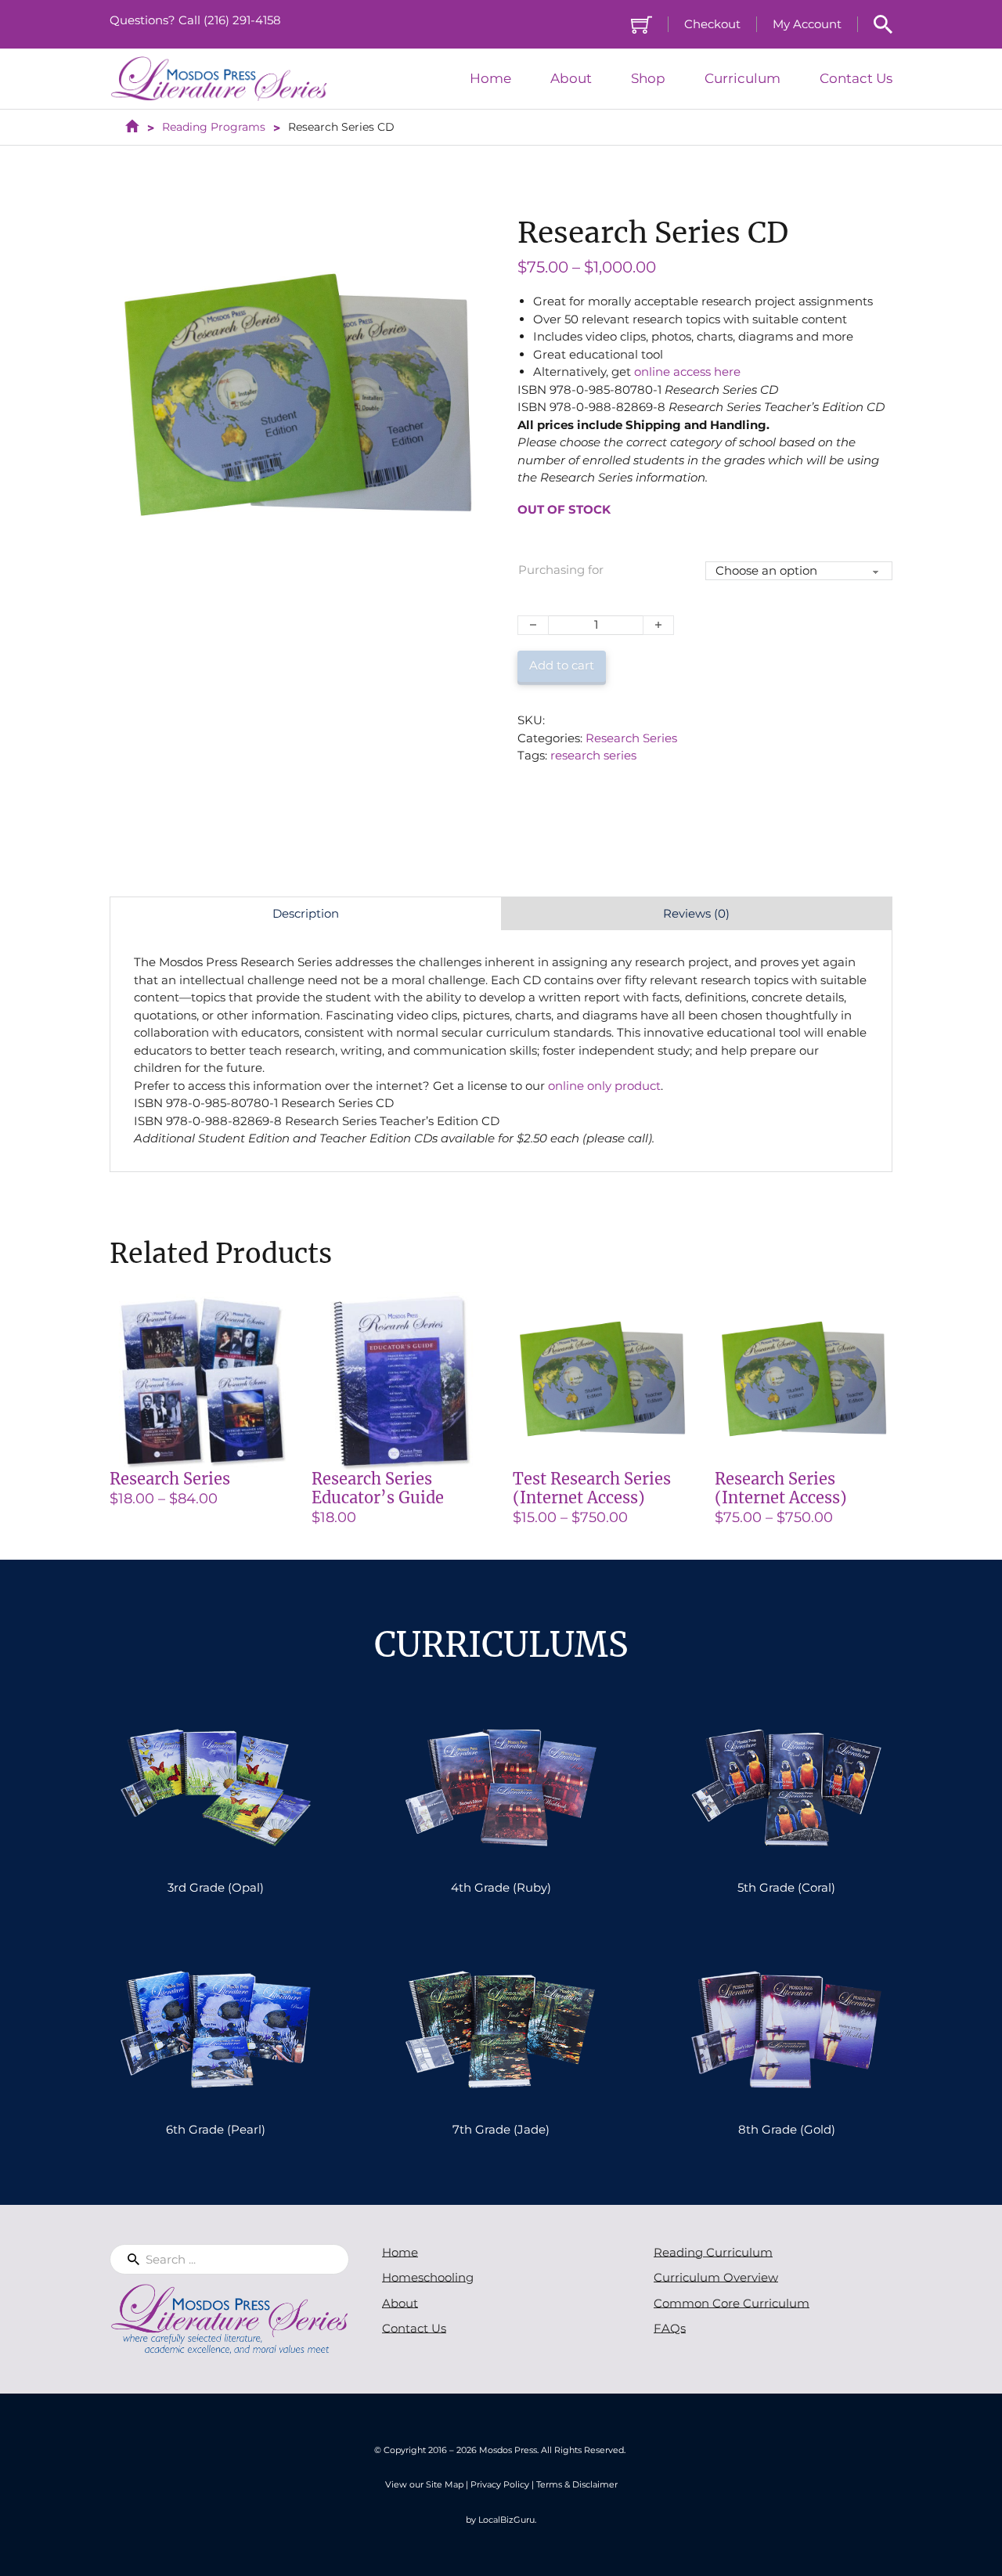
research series (593, 755)
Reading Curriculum (713, 2252)
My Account (807, 24)
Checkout (712, 24)
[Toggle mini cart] (642, 25)
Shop (648, 79)
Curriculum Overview (716, 2277)
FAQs (670, 2328)
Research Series (631, 738)
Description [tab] (306, 913)
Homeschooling (428, 2277)
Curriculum (742, 79)
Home (490, 79)
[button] (463, 233)
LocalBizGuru (506, 2520)
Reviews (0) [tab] (696, 913)
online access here (687, 372)
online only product (604, 1086)
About (571, 79)
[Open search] (883, 24)
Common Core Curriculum (732, 2303)
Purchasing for (561, 570)
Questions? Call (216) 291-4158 (195, 20)
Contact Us (856, 79)
